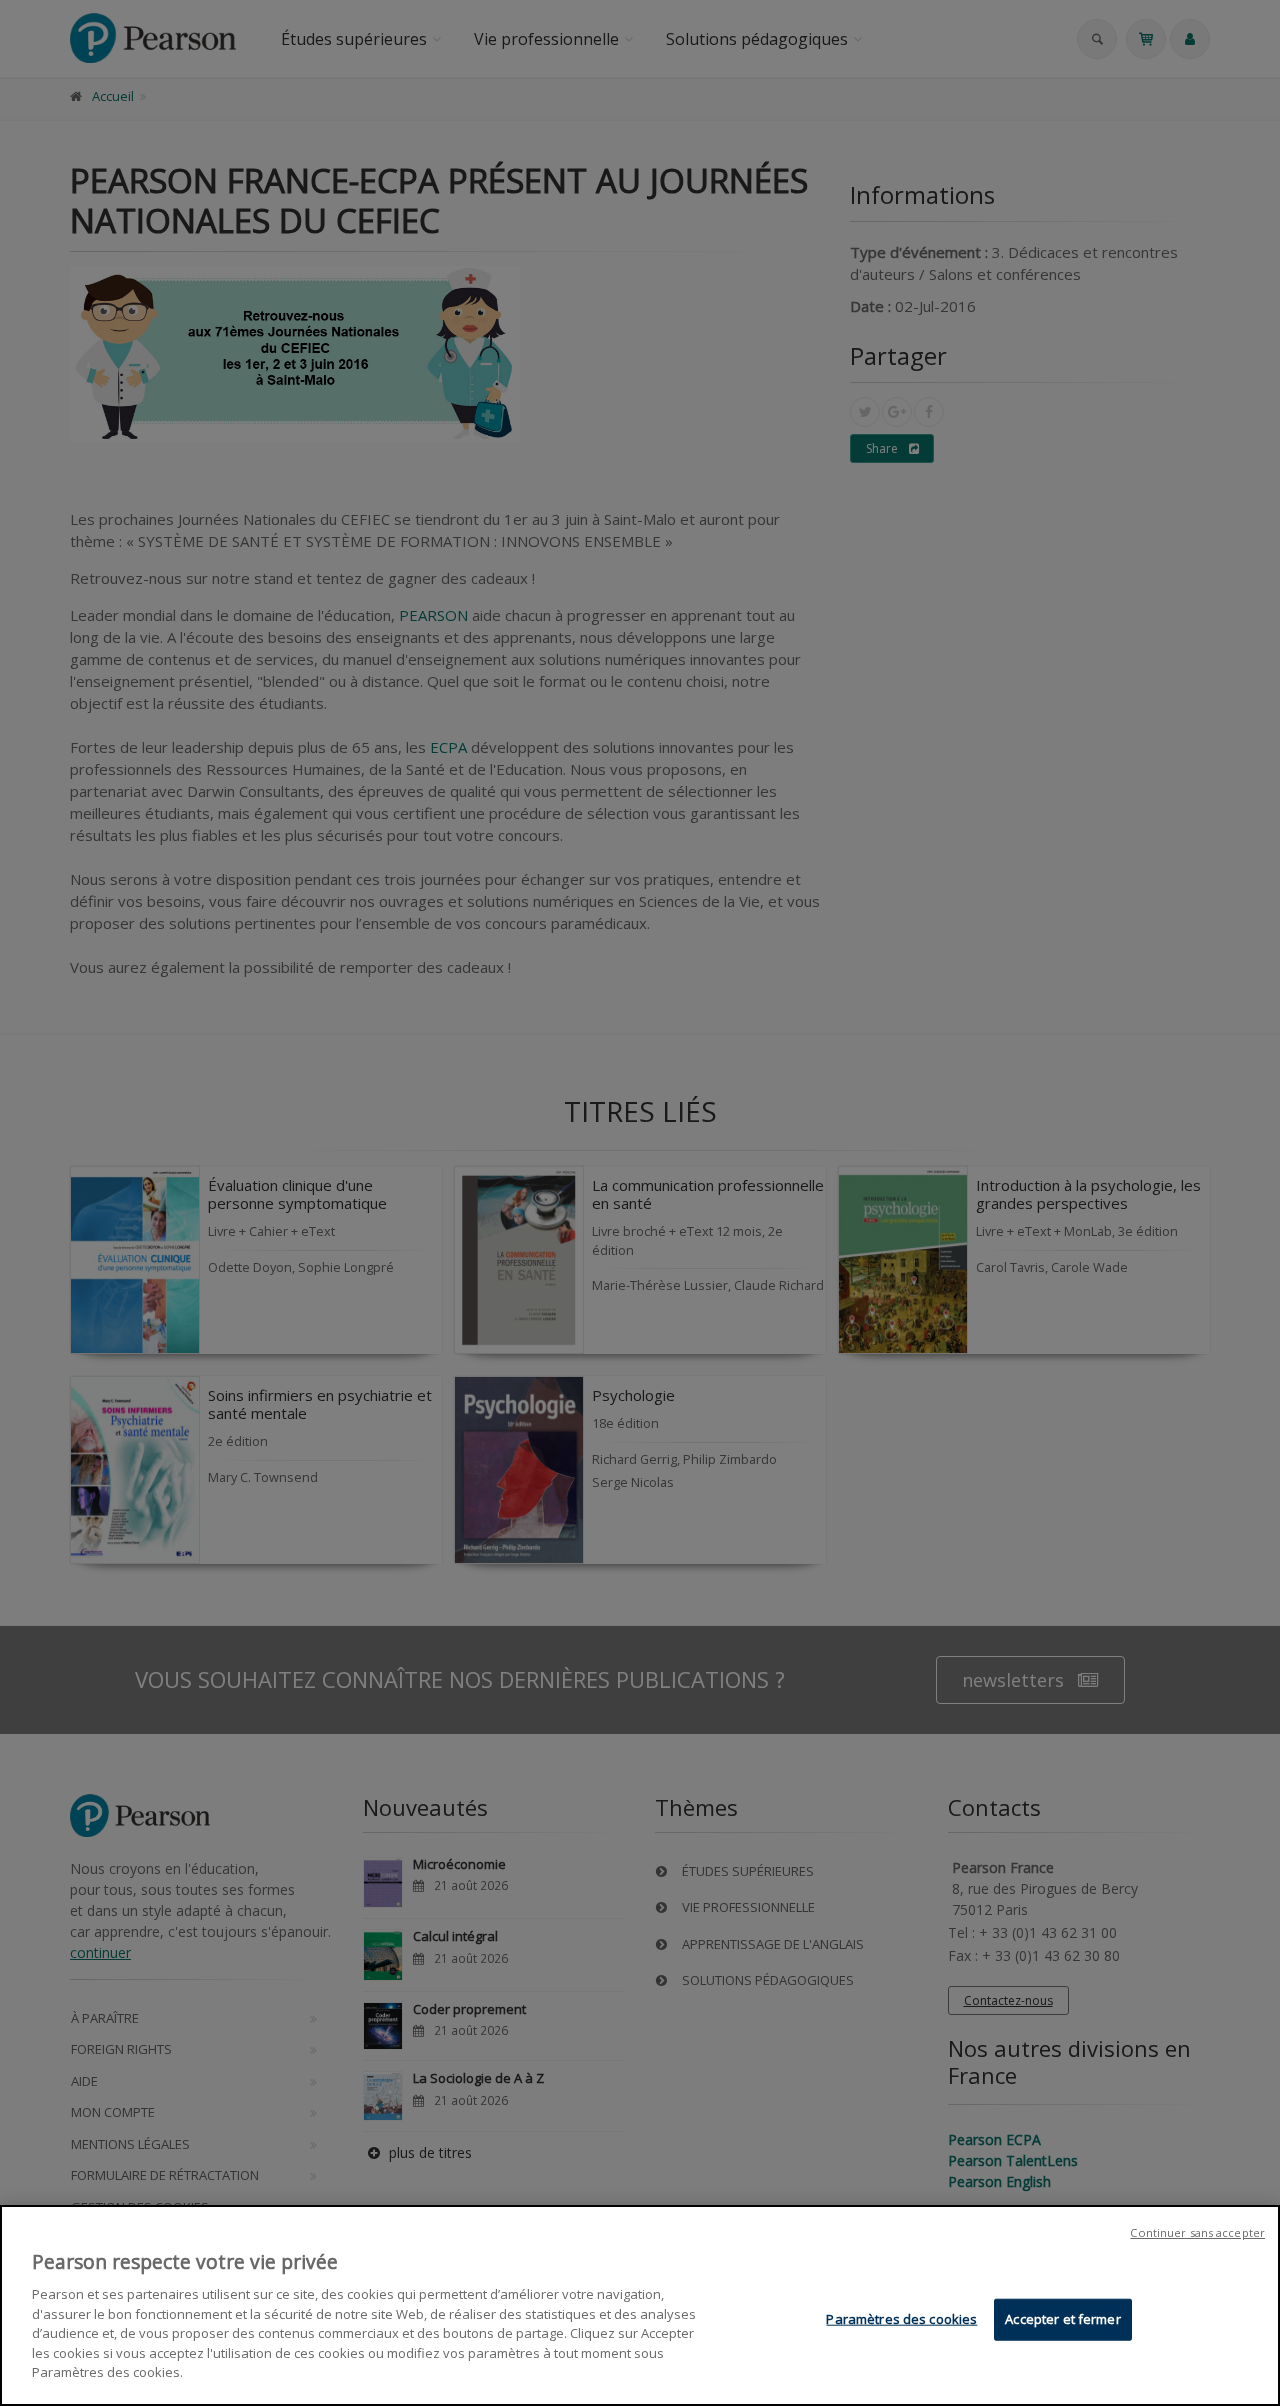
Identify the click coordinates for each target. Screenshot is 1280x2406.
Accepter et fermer (1062, 2319)
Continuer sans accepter (1197, 2232)
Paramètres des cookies (901, 2319)
